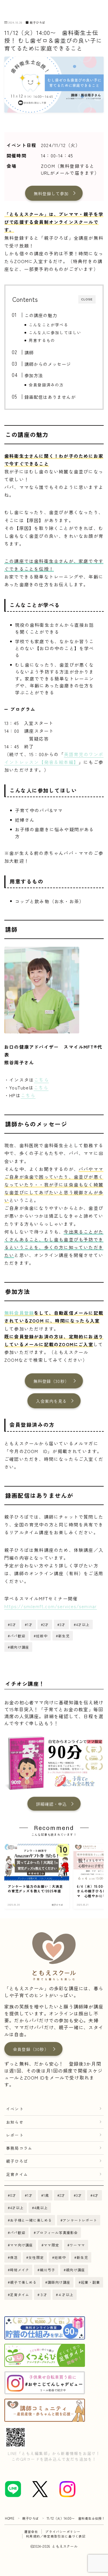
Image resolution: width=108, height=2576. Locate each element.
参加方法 (34, 375)
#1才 (29, 1624)
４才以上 (66, 2295)
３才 (44, 2295)
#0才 (12, 1624)
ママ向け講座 (21, 2245)
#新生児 (63, 1636)
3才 (79, 2195)
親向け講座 (75, 2270)
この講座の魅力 (40, 315)
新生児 (82, 2257)
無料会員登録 (19, 1313)
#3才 (61, 1624)
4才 (96, 2195)
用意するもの (42, 340)
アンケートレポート (80, 2220)
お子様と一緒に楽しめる (31, 2220)
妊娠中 (60, 2257)
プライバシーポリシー (63, 2532)
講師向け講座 (59, 2282)
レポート (15, 2135)
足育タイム (17, 2174)
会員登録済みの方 (46, 385)
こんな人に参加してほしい (55, 332)
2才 (63, 2195)
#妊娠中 (41, 1636)
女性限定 (36, 2257)
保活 (14, 2257)
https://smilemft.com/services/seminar (51, 1606)
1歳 (46, 2195)
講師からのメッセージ (48, 364)
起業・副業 (91, 2282)
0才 (13, 2195)
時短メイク (20, 2270)
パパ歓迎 (18, 2232)
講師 (29, 352)
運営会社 (31, 2532)
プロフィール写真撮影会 (57, 2232)
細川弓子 (48, 2270)
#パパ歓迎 (17, 1636)
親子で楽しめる (23, 2282)
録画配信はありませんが (50, 397)
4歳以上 (41, 2208)
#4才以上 (82, 1624)
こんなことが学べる (49, 325)
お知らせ (15, 2122)
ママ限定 (51, 2245)
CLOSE (87, 299)
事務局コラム (19, 2148)
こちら (41, 1080)
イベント (15, 2109)
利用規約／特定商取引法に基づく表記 (56, 2536)
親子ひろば (37, 22)
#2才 (45, 1624)
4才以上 (17, 2208)
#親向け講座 (18, 1647)
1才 (30, 2195)
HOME (10, 2518)
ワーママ (77, 2245)
